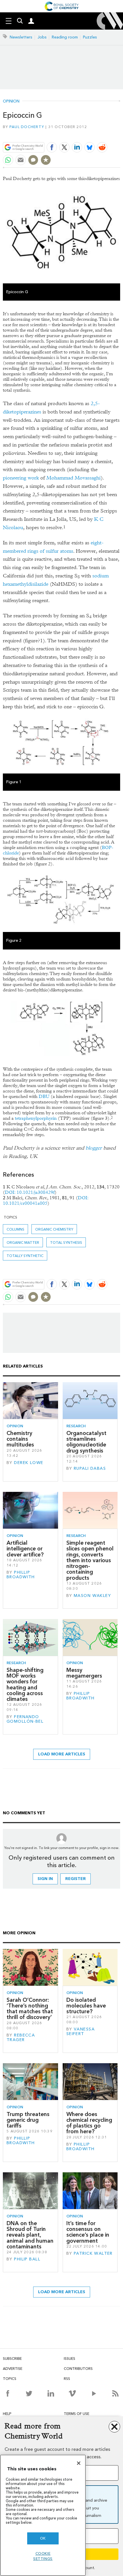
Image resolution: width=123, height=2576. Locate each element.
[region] (43, 2515)
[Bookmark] (46, 160)
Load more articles (62, 1754)
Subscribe (12, 2359)
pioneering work (21, 478)
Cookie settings (43, 2556)
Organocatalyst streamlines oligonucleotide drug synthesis (86, 1442)
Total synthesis (66, 1242)
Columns (15, 1229)
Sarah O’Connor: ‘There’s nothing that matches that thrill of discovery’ (30, 2009)
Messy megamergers (84, 1673)
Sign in (45, 1879)
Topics (10, 2379)
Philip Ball (27, 2259)
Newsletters (21, 37)
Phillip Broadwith (21, 1575)
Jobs (42, 37)
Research (76, 1426)
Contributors (78, 2369)
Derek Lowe (29, 1463)
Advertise (13, 2369)
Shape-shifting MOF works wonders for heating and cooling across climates (25, 1685)
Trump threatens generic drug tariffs (28, 2120)
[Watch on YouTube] (94, 2393)
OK (43, 2538)
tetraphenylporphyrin (36, 1118)
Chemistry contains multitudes (20, 1439)
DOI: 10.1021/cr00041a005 (46, 1200)
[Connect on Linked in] (51, 2393)
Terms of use (77, 2414)
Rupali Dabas (90, 1468)
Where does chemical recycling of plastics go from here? (89, 2123)
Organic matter (23, 1242)
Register (76, 1879)
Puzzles (90, 37)
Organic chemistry (54, 1229)
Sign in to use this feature (93, 134)
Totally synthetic (25, 1256)
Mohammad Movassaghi (74, 478)
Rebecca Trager (21, 2038)
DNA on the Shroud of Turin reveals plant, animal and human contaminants (30, 2235)
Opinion (11, 101)
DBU (44, 1096)
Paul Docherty (27, 127)
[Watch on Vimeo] (72, 2393)
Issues (70, 2359)
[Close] (79, 2463)
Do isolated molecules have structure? (86, 2006)
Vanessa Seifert (81, 2031)
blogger (94, 1148)
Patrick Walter (93, 2253)
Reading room (65, 37)
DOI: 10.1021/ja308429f (30, 1192)
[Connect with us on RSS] (115, 2393)
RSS (67, 2379)
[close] (119, 134)
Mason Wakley (92, 1596)
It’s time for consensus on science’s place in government (88, 2232)
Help (7, 2414)
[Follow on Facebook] (8, 2393)
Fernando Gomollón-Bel (25, 1719)
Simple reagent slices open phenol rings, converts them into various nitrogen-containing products (90, 1560)
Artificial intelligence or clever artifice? (25, 1549)
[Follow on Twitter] (29, 2393)
